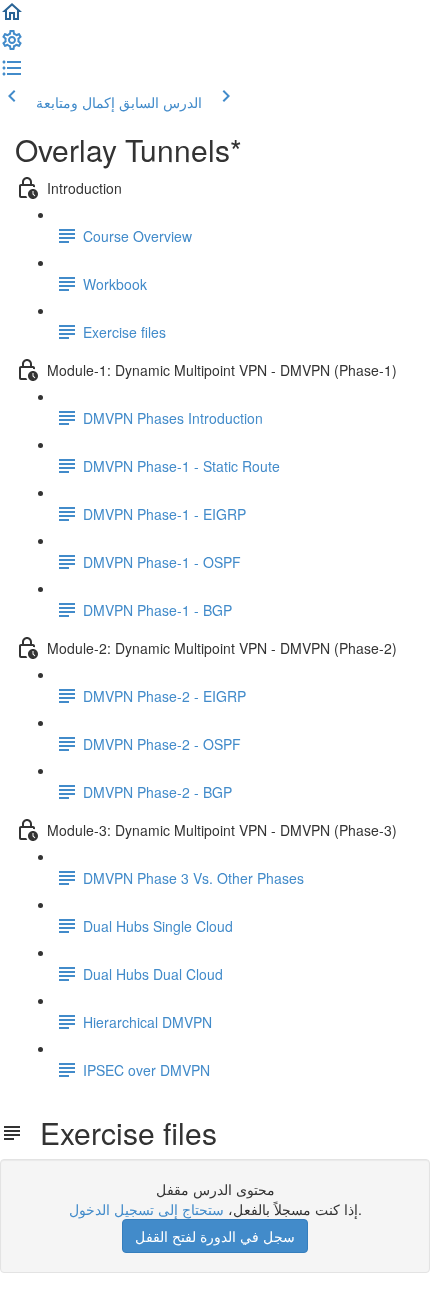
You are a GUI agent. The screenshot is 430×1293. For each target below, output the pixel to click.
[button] (12, 18)
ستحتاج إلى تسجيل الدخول (146, 1209)
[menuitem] (12, 46)
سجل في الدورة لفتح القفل (215, 1236)
